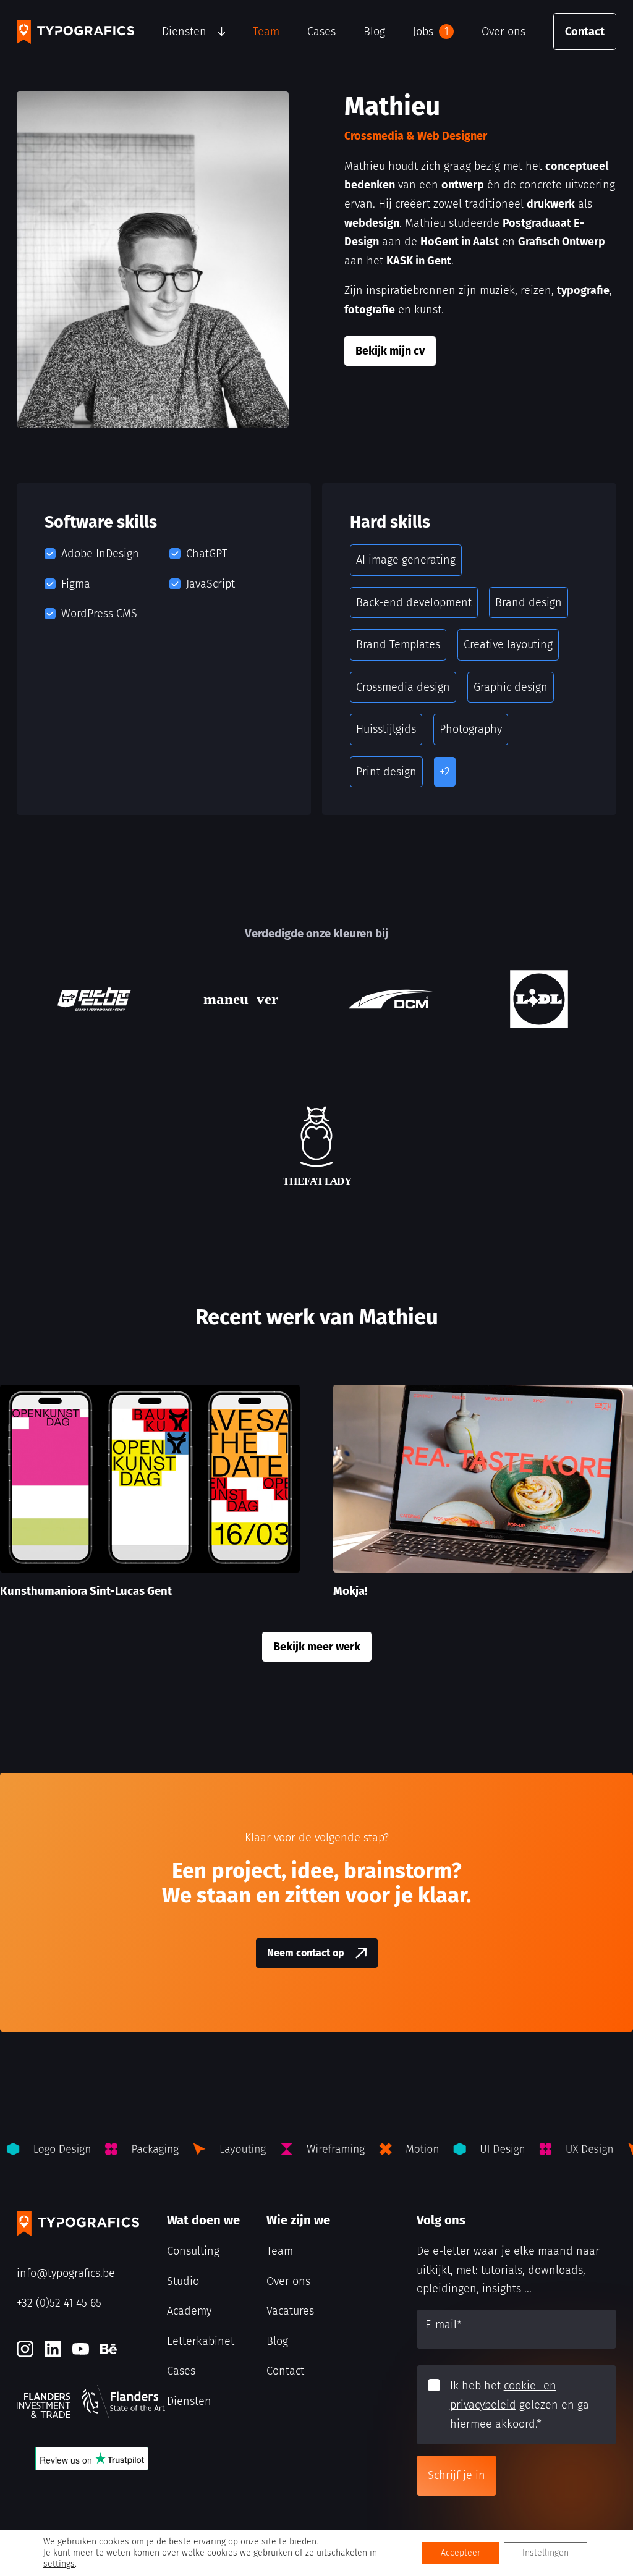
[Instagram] (25, 2349)
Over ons (503, 32)
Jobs (431, 32)
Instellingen (546, 2553)
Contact (585, 32)
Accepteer (461, 2553)
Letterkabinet (201, 2341)
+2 (445, 772)
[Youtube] (81, 2349)
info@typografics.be (66, 2273)
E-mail (444, 2325)
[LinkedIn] (53, 2349)
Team (266, 32)
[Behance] (108, 2349)
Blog (374, 32)
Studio (183, 2281)
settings (59, 2564)
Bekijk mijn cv (390, 351)
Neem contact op (306, 1953)
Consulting (193, 2251)
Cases (321, 32)
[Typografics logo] (75, 32)
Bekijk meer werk (317, 1647)
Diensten (184, 32)
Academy (189, 2311)
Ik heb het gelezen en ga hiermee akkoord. (520, 2405)
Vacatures (290, 2311)
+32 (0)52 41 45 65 (59, 2303)
